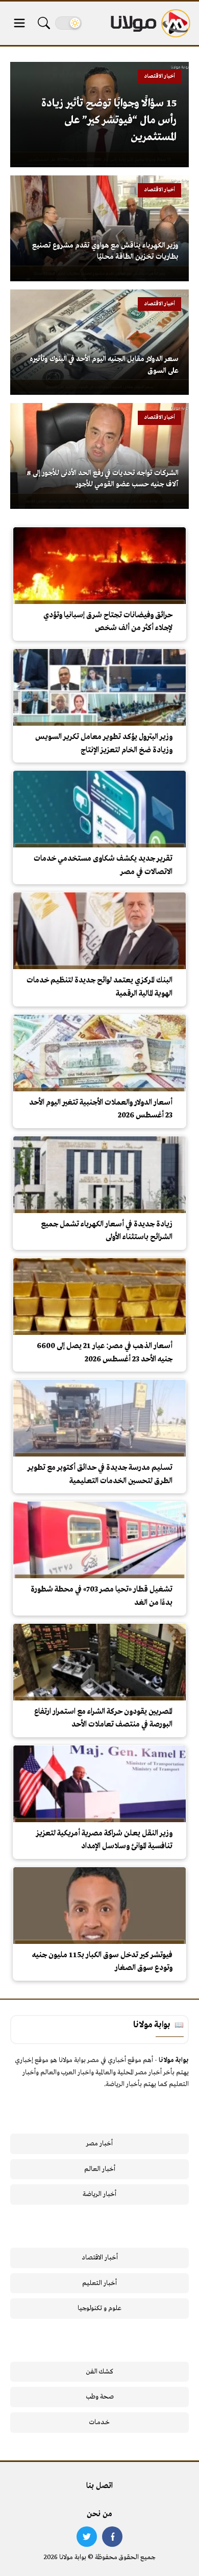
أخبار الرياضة (99, 2194)
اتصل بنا (99, 2486)
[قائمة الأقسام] (19, 23)
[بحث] (44, 23)
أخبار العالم (100, 2169)
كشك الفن (100, 2372)
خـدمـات (99, 2422)
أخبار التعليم (99, 2283)
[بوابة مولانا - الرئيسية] (150, 23)
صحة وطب (100, 2397)
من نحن (99, 2514)
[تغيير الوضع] (68, 23)
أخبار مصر (99, 2144)
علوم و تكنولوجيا (99, 2308)
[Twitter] (87, 2537)
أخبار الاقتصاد (100, 2258)
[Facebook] (112, 2537)
